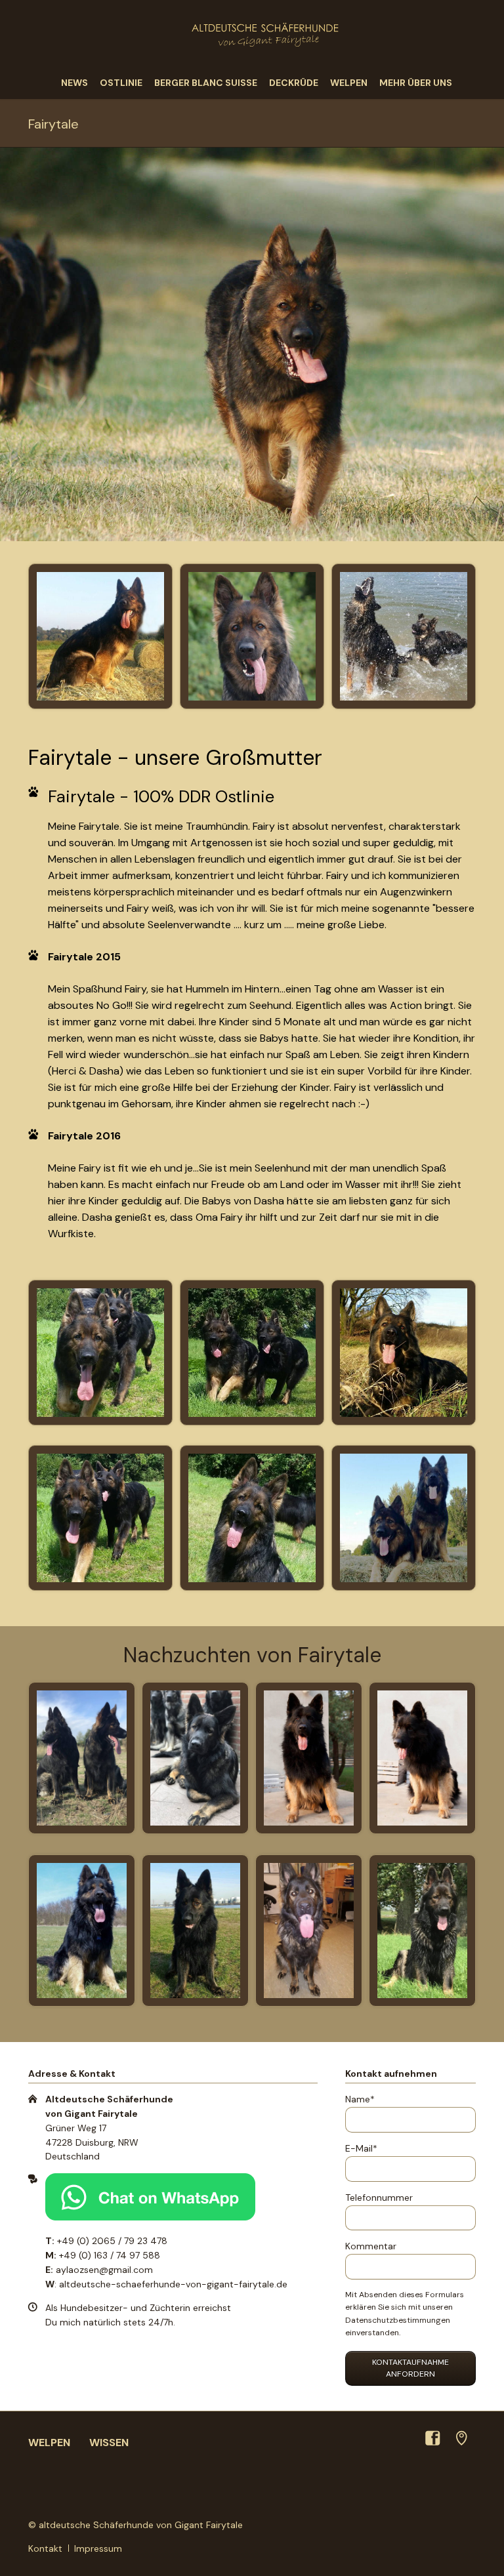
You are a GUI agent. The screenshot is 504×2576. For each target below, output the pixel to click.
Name (367, 2099)
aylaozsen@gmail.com (104, 2270)
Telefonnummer (379, 2198)
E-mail (291, 2484)
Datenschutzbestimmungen (398, 2320)
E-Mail (367, 2148)
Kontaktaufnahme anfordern (410, 2368)
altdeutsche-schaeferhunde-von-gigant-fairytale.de (173, 2284)
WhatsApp (213, 2484)
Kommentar (371, 2246)
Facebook (239, 2484)
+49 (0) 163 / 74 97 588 (110, 2255)
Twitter (265, 2484)
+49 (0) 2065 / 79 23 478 (112, 2241)
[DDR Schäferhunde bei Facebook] (432, 2438)
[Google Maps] (461, 2438)
